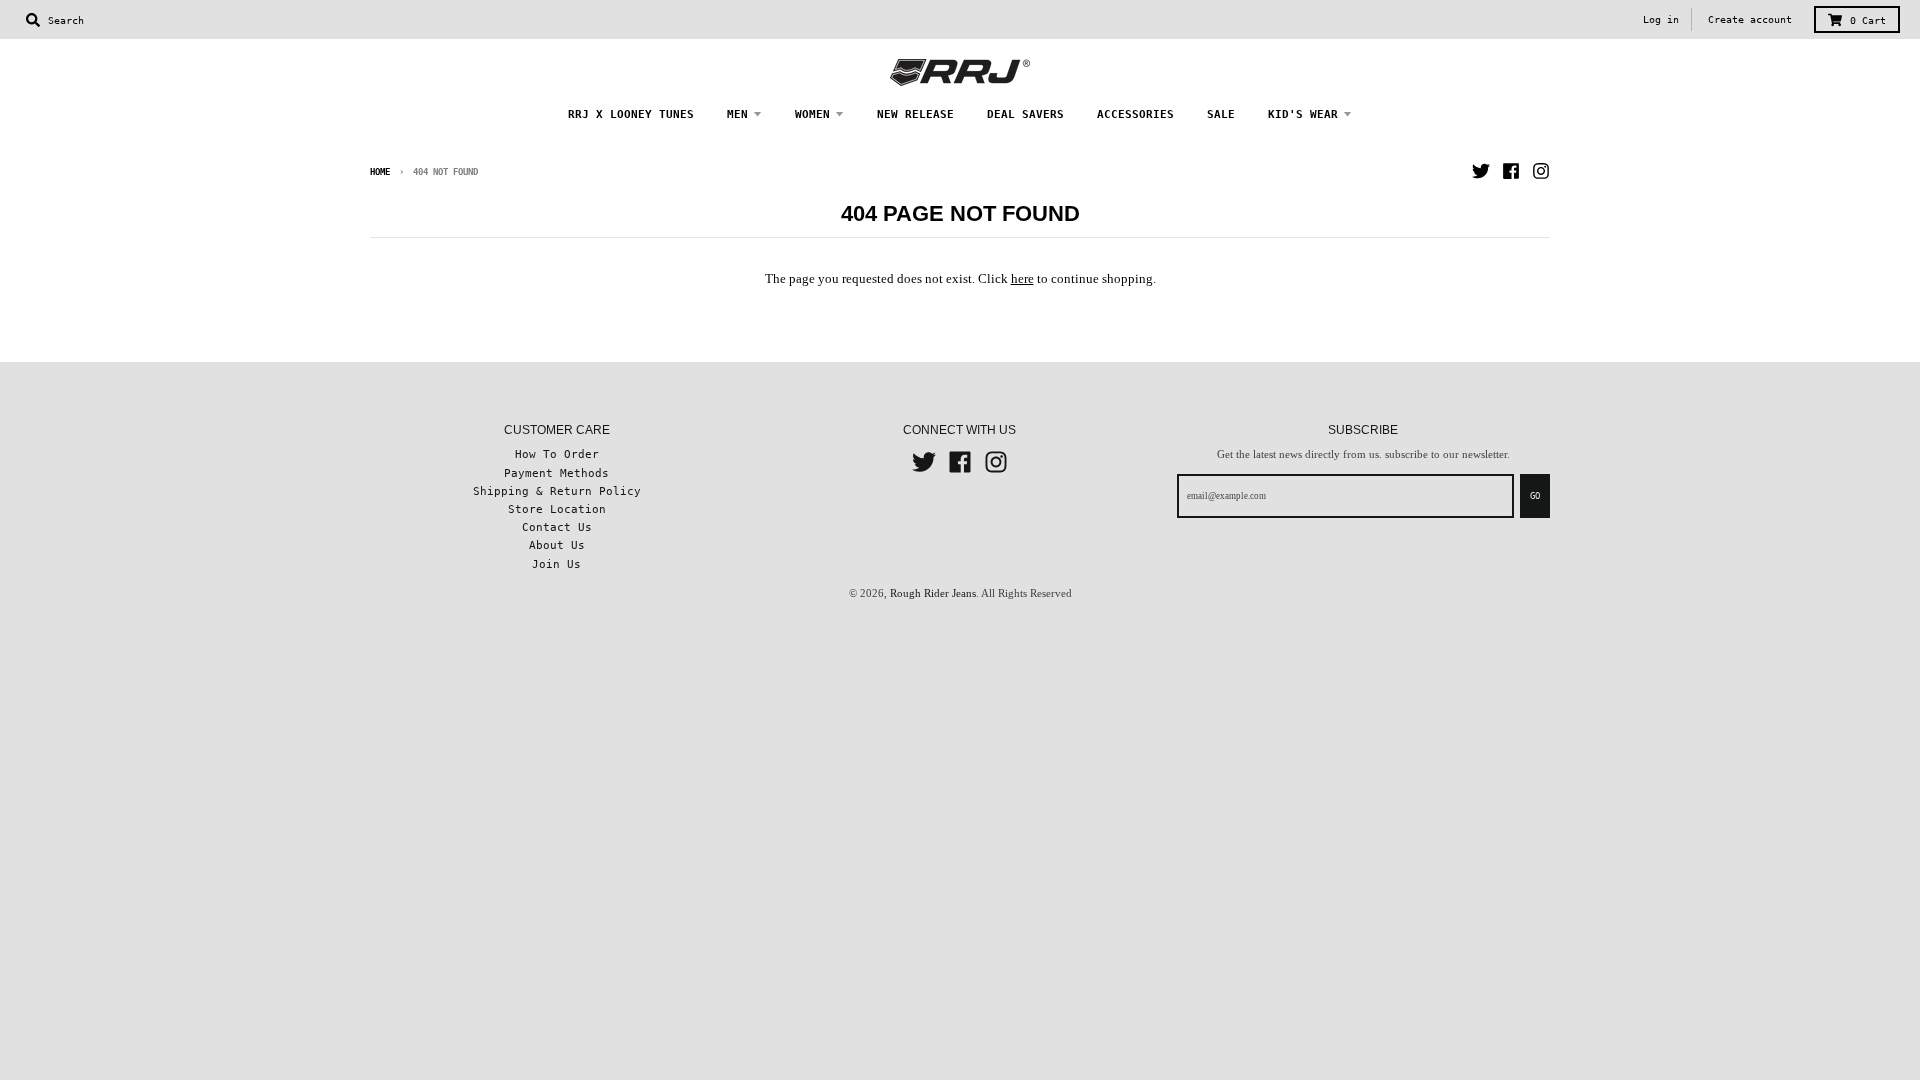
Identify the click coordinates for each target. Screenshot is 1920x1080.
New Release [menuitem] (915, 114)
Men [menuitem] (737, 114)
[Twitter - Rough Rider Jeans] (1481, 171)
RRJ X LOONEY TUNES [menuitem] (631, 114)
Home (380, 172)
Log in (1661, 19)
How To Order (557, 454)
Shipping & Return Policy (557, 491)
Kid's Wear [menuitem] (1303, 114)
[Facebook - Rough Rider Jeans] (1511, 171)
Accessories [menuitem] (1135, 114)
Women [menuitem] (812, 114)
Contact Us (557, 527)
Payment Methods (556, 473)
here (1022, 278)
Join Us (556, 564)
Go (1535, 496)
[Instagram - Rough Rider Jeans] (1541, 171)
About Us (557, 545)
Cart (1868, 20)
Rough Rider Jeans (933, 593)
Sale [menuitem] (1221, 114)
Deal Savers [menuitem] (1025, 114)
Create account (1750, 19)
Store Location (557, 509)
